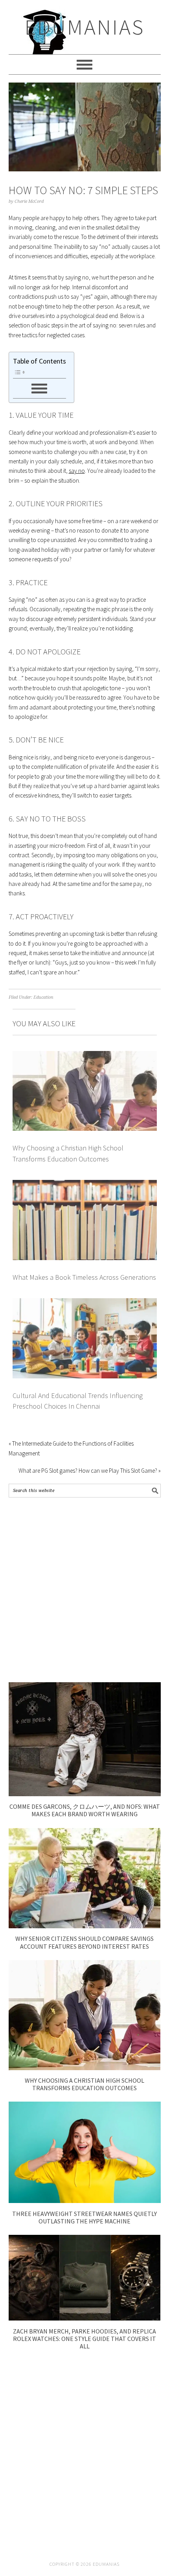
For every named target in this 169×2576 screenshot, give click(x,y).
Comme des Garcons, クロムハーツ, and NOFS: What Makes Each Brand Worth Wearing (85, 1810)
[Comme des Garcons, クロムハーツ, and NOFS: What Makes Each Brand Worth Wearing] (85, 1794)
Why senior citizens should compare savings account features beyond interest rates (84, 1942)
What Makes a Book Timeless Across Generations (84, 1277)
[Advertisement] (84, 1590)
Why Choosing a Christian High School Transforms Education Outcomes (84, 2084)
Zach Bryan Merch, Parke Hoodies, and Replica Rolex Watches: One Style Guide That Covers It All (84, 2339)
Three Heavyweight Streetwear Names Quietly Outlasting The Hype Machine (84, 2217)
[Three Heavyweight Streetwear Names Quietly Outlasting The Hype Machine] (85, 2201)
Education (43, 997)
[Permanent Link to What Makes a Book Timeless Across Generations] (85, 1184)
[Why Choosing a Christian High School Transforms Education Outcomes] (85, 2068)
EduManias (85, 27)
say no (77, 471)
